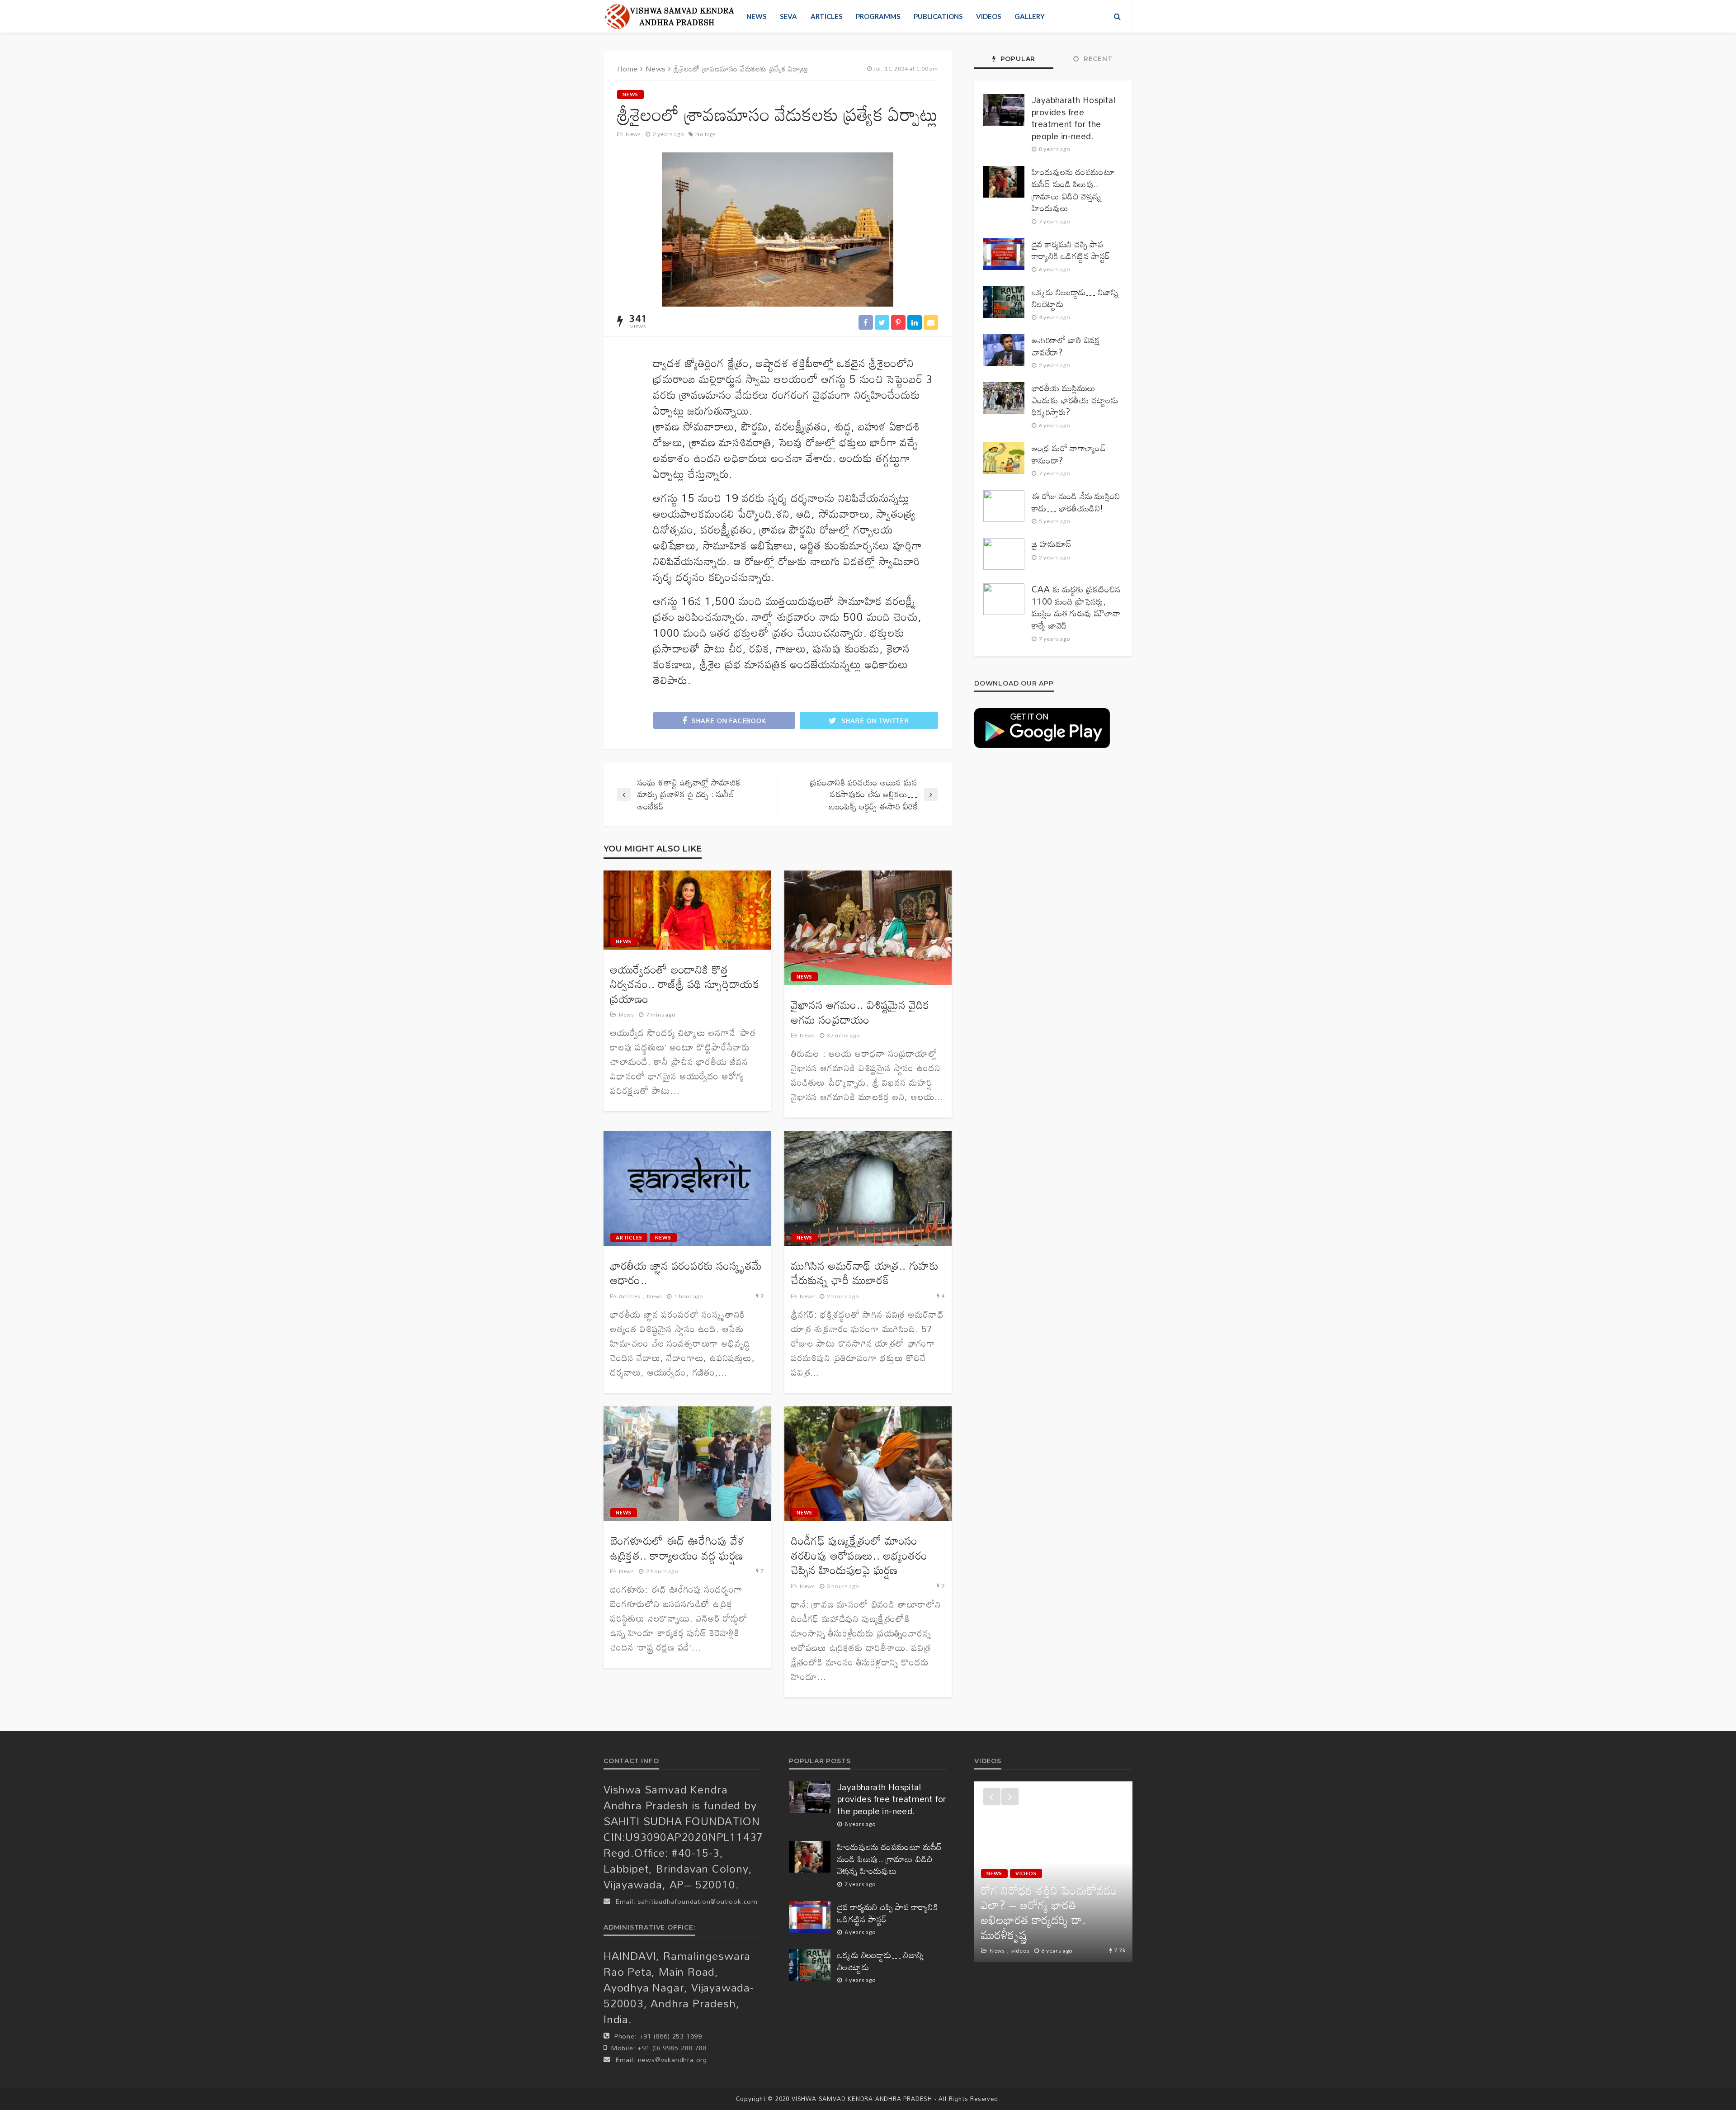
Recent (1097, 59)
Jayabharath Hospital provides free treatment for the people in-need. (1073, 118)
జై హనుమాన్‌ (1051, 544)
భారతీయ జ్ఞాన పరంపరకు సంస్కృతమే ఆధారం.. (686, 1273)
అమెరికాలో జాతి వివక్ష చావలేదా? (1066, 346)
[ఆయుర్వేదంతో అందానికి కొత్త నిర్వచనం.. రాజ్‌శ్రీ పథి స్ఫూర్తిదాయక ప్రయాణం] (687, 910)
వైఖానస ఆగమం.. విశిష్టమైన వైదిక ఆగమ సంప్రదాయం (860, 1012)
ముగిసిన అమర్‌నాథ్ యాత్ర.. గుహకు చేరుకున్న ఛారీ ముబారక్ (865, 1273)
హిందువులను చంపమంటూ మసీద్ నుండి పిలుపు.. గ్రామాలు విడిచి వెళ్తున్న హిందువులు (1073, 190)
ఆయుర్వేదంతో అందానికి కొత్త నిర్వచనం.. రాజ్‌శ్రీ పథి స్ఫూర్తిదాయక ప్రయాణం (685, 984)
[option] (1053, 1872)
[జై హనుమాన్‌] (1004, 554)
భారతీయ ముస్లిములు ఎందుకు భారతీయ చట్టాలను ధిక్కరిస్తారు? (1075, 400)
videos (988, 16)
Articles (826, 16)
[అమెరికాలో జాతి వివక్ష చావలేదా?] (1004, 350)
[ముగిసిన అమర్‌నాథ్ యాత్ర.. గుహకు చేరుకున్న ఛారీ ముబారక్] (868, 1188)
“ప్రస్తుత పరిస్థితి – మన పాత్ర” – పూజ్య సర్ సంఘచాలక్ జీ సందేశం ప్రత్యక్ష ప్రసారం (1052, 1920)
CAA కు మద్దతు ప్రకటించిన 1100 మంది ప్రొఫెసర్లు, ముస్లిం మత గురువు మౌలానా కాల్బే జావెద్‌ (1076, 607)
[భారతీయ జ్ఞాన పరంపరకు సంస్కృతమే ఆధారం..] (687, 1188)
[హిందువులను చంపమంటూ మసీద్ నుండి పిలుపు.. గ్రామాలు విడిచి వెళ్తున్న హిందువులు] (1004, 182)
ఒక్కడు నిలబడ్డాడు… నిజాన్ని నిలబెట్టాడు (1075, 298)
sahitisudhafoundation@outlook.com (698, 1901)
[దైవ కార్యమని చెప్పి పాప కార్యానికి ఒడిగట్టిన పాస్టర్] (1004, 254)
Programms (878, 16)
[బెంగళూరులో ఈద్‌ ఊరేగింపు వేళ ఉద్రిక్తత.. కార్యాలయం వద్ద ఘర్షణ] (687, 1464)
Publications (938, 16)
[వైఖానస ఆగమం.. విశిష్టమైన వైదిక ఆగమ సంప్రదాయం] (868, 928)
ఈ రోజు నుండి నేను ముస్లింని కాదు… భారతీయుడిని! (1076, 502)
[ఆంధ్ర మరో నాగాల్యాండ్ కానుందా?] (1004, 458)
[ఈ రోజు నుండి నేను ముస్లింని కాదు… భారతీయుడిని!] (1004, 506)
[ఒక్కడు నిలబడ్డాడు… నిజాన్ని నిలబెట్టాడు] (1004, 302)
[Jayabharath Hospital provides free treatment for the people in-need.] (1004, 110)
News (756, 16)
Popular (1017, 59)
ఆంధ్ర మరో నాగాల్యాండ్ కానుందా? (1069, 454)
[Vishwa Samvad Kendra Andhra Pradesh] (669, 16)
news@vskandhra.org (672, 2060)
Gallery (1030, 16)
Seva (788, 16)
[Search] (1118, 16)
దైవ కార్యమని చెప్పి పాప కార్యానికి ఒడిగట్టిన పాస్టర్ (1071, 250)
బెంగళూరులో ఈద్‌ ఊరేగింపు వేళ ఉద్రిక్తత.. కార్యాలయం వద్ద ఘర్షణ (677, 1548)
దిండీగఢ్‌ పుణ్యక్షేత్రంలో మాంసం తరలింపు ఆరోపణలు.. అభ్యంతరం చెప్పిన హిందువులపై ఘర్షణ (859, 1556)
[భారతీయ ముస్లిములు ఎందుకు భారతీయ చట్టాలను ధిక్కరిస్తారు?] (1004, 398)
